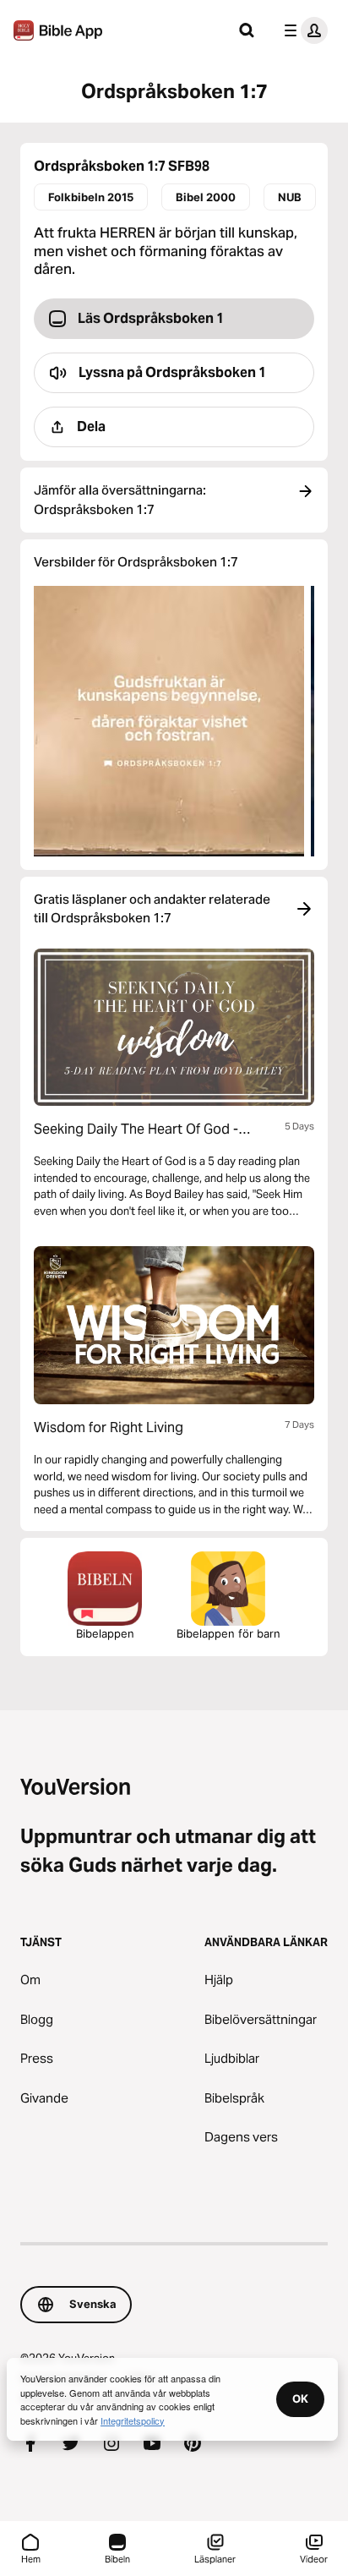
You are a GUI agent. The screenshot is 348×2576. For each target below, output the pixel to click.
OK (300, 2398)
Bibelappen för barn (228, 1633)
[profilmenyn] (302, 30)
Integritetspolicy (133, 2420)
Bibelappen (105, 1633)
